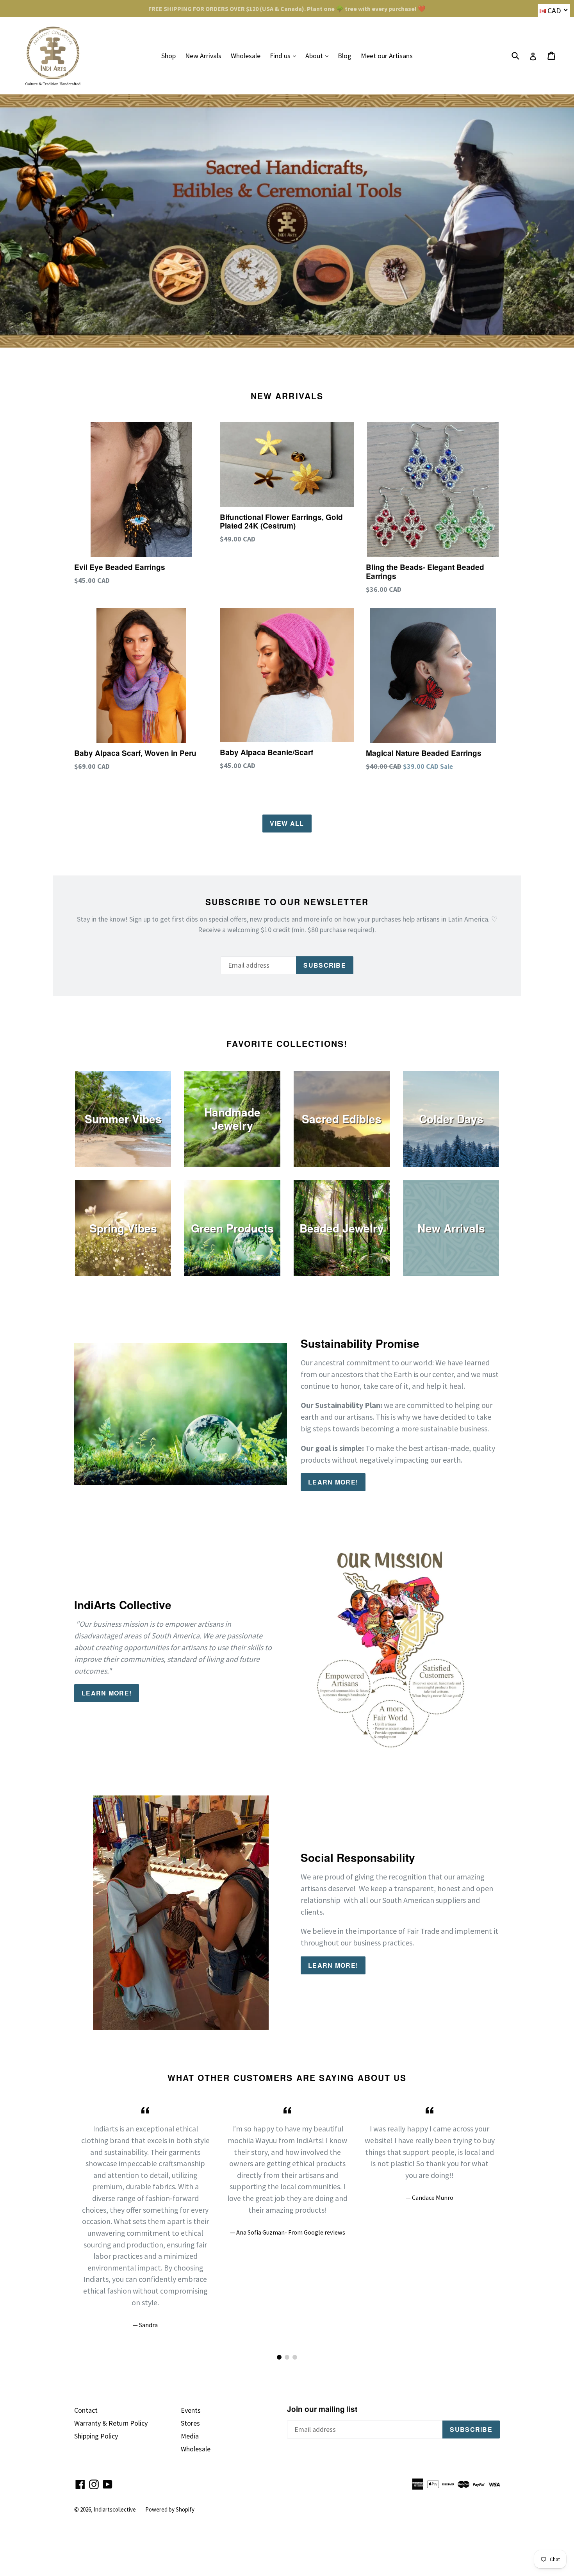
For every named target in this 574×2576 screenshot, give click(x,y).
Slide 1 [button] (279, 2357)
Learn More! (333, 1965)
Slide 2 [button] (287, 2357)
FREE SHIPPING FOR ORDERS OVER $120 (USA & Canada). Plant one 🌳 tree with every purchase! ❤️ (287, 9)
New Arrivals (203, 56)
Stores (190, 2423)
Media (190, 2436)
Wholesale (246, 56)
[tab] (279, 2357)
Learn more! (333, 1482)
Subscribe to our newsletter (287, 902)
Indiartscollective (115, 2509)
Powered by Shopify (170, 2509)
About (319, 55)
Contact (86, 2410)
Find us (285, 55)
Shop (168, 56)
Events (191, 2410)
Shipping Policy (96, 2436)
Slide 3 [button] (295, 2357)
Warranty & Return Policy (111, 2423)
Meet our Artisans (387, 56)
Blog (345, 56)
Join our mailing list (322, 2409)
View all (287, 823)
